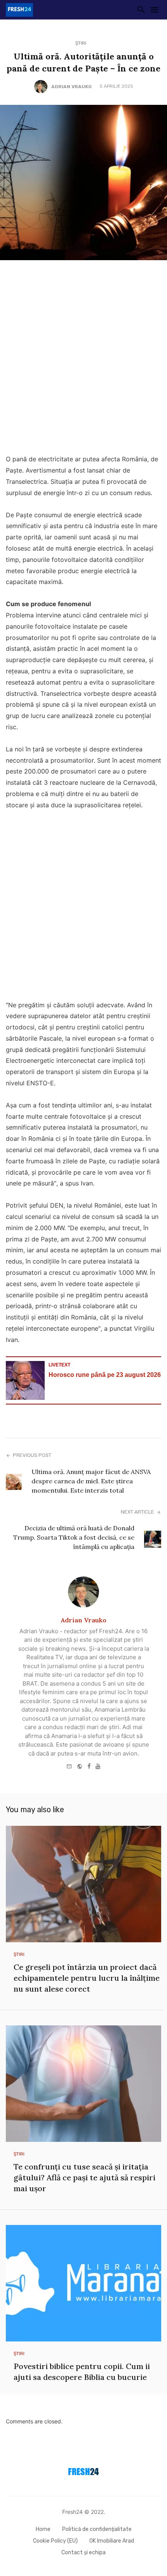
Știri (81, 43)
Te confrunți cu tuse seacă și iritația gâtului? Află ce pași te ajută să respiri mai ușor (84, 2177)
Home (43, 2529)
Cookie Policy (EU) (55, 2541)
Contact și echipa (83, 2553)
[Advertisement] (83, 359)
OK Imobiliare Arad (112, 2541)
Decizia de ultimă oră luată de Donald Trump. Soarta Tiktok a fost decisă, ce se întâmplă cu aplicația (74, 1537)
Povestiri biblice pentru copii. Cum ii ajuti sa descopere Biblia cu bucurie (82, 2372)
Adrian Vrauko (71, 87)
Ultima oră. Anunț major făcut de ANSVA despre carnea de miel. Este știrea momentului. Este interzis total (91, 1481)
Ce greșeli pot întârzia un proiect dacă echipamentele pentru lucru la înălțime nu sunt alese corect (87, 1978)
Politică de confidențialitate (97, 2529)
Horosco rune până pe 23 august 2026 (105, 1375)
